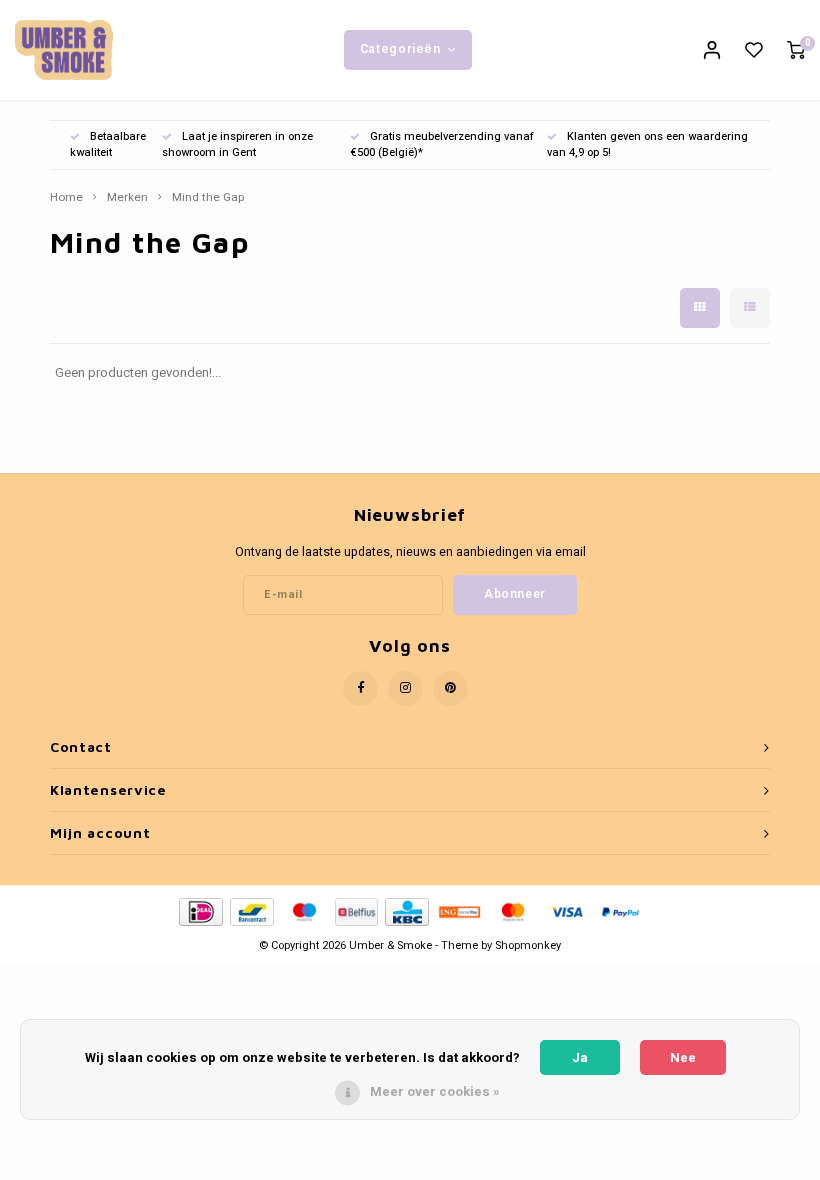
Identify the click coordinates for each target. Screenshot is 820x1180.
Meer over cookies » (435, 1091)
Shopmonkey (528, 945)
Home (66, 198)
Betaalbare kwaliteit (108, 144)
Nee (683, 1057)
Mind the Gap (208, 198)
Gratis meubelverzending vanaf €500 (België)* (442, 144)
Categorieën (400, 49)
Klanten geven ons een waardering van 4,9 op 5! (647, 144)
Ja (580, 1057)
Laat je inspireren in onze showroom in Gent (237, 144)
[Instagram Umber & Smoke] (405, 688)
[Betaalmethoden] (199, 911)
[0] (796, 50)
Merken (127, 198)
